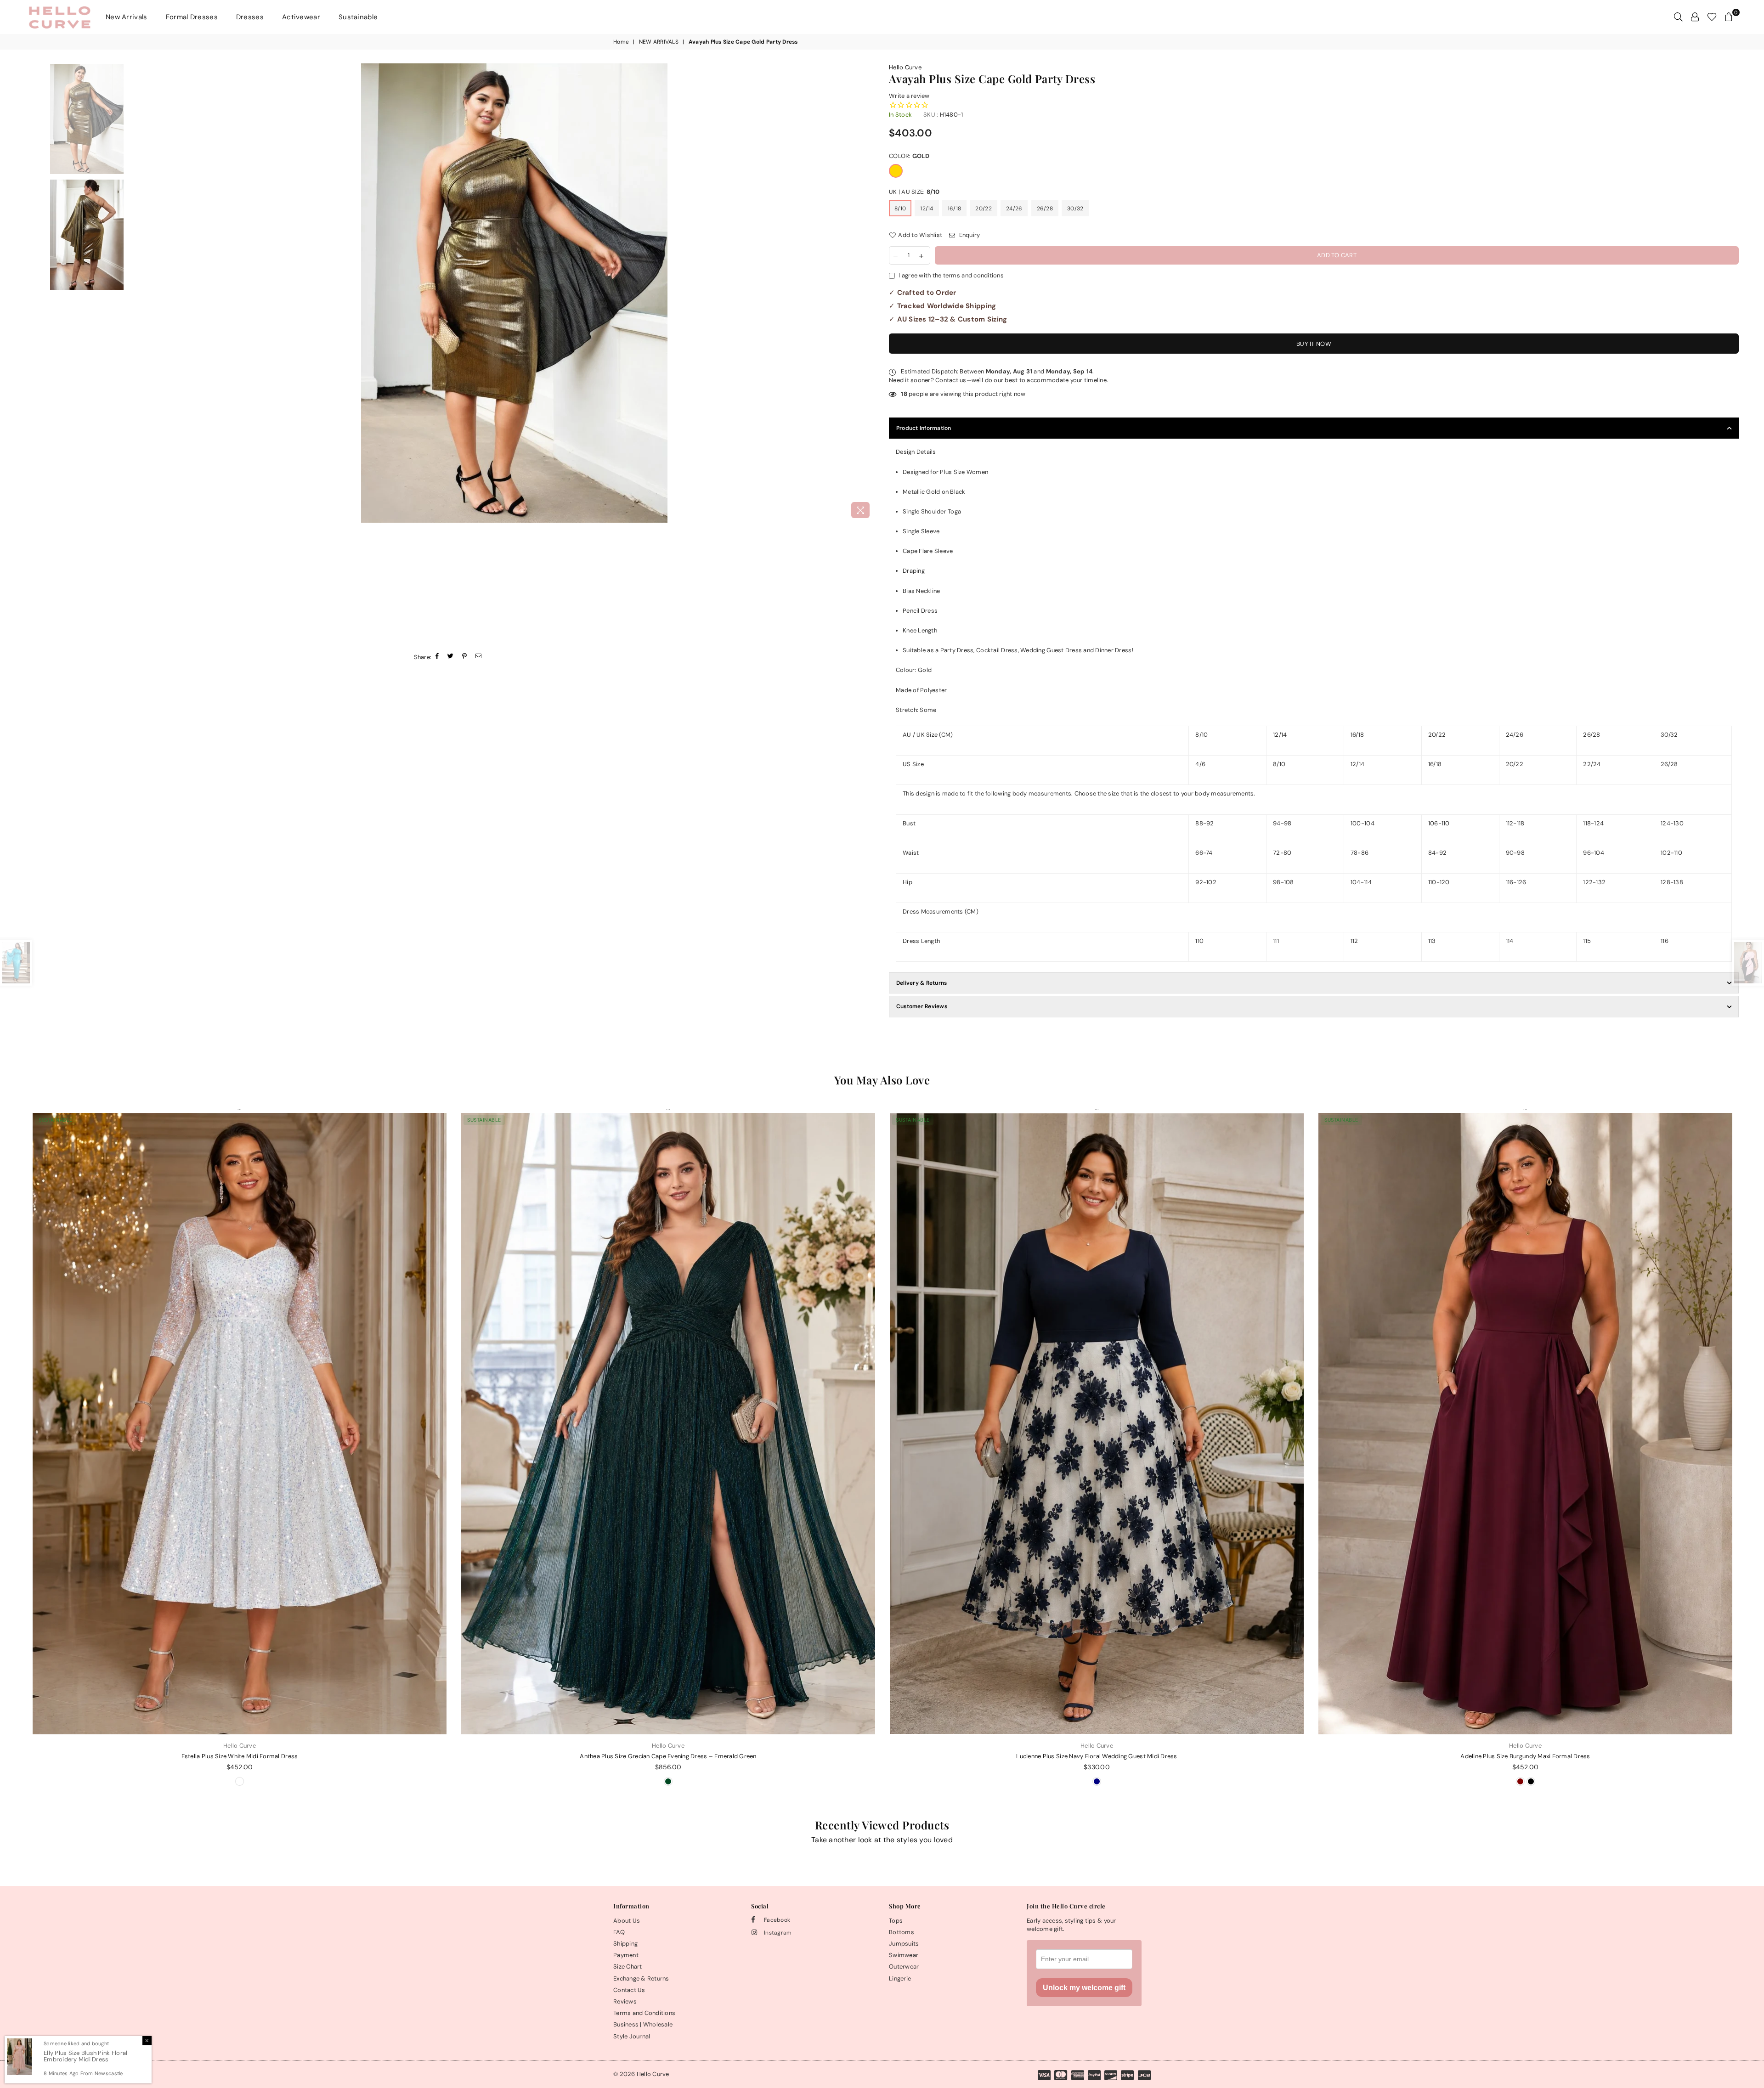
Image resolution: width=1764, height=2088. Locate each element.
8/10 (900, 209)
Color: (909, 156)
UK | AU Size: (914, 192)
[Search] (1678, 17)
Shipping (625, 1944)
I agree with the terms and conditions (951, 275)
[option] (514, 293)
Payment (626, 1955)
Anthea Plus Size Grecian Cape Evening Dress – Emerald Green (668, 1756)
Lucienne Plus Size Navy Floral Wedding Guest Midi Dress (1097, 1756)
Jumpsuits (904, 1944)
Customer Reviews (922, 1006)
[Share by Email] (479, 657)
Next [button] (867, 293)
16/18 (954, 209)
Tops (896, 1921)
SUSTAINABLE (56, 1120)
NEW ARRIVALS (659, 42)
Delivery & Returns (922, 983)
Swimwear (904, 1955)
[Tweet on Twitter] (451, 657)
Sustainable (358, 17)
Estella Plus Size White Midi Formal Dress (240, 1756)
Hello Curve (905, 67)
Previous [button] (161, 293)
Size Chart (628, 1967)
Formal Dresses (192, 17)
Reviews (625, 2001)
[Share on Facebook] (437, 657)
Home (621, 42)
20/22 (983, 209)
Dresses (250, 17)
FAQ (619, 1932)
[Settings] (1695, 17)
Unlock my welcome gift (1084, 1988)
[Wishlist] (1712, 17)
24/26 (1014, 209)
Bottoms (902, 1932)
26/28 (1045, 209)
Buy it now (1314, 344)
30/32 (1075, 209)
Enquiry (969, 235)
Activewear (301, 17)
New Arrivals (127, 17)
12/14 (927, 209)
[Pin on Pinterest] (465, 657)
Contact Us (629, 1990)
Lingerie (900, 1978)
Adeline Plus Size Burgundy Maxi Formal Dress (1525, 1756)
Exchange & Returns (641, 1978)
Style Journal (632, 2036)
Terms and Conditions (644, 2013)
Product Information (924, 428)
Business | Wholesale (643, 2024)
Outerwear (904, 1967)
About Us (627, 1921)
